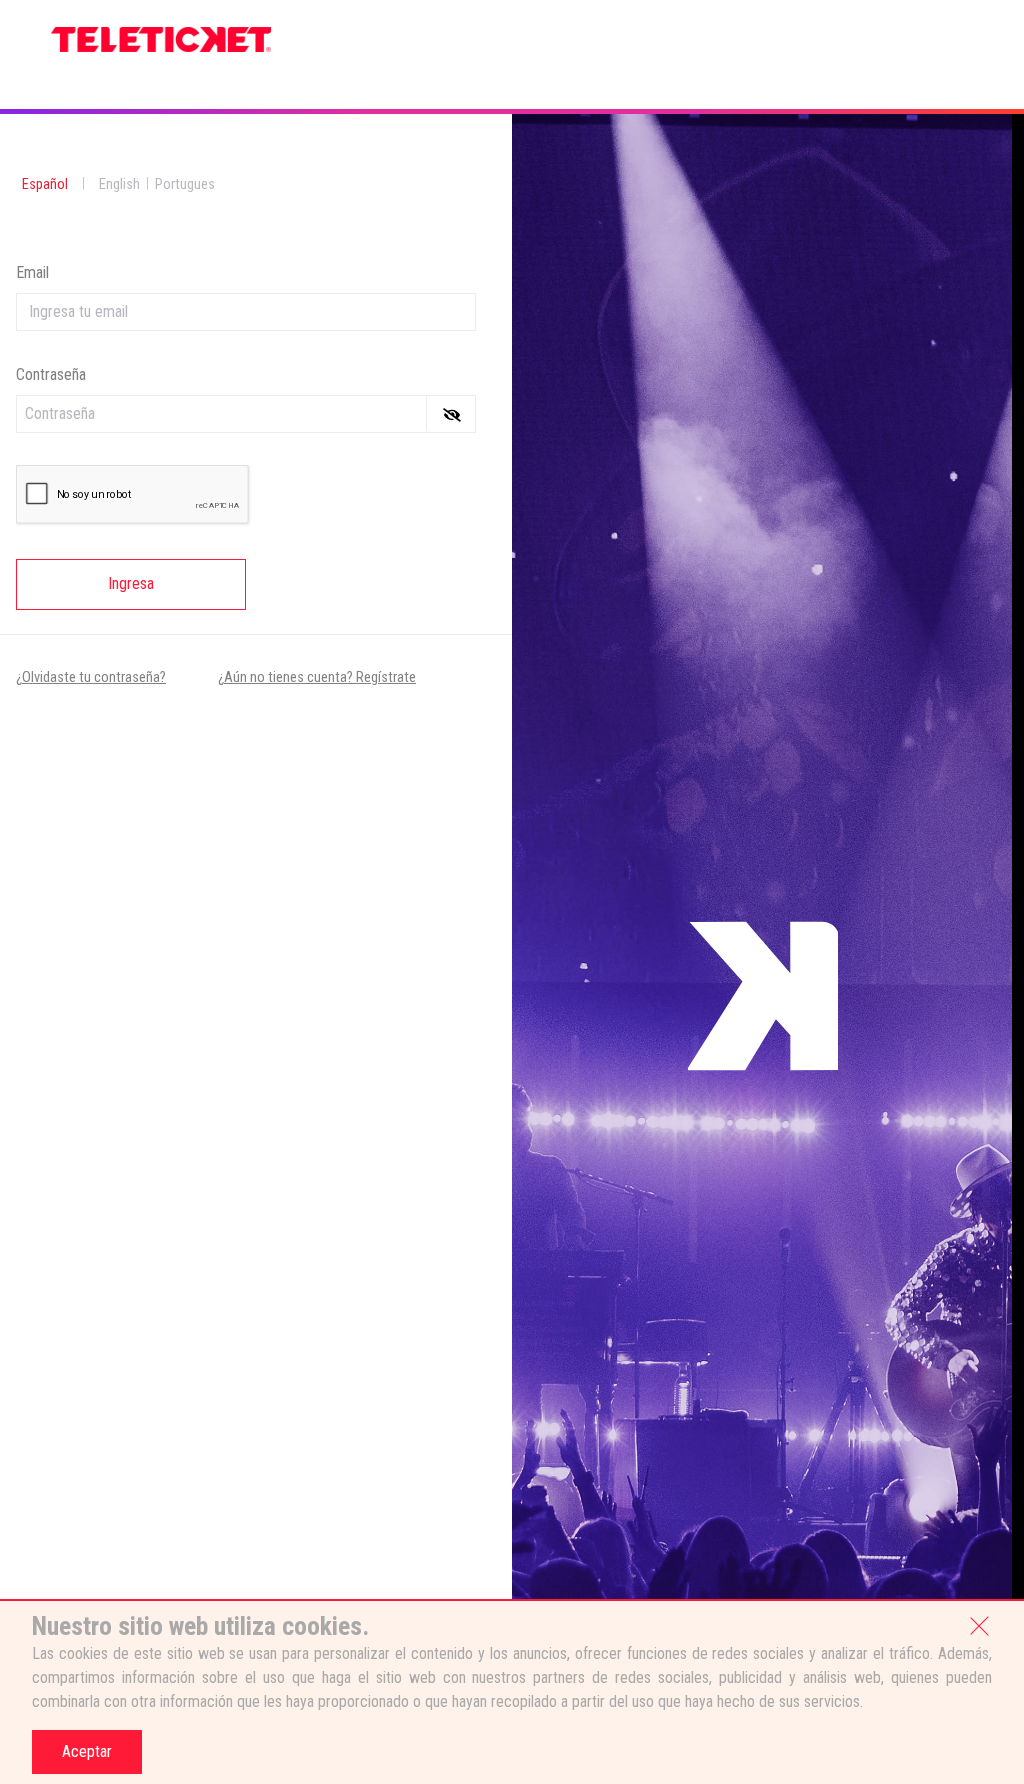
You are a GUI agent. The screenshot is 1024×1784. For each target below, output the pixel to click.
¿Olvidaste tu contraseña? (91, 677)
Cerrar (979, 1624)
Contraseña (51, 374)
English (119, 184)
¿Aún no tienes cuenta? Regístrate (317, 677)
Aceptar (87, 1751)
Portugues (185, 184)
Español (45, 184)
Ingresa (131, 583)
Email (32, 272)
